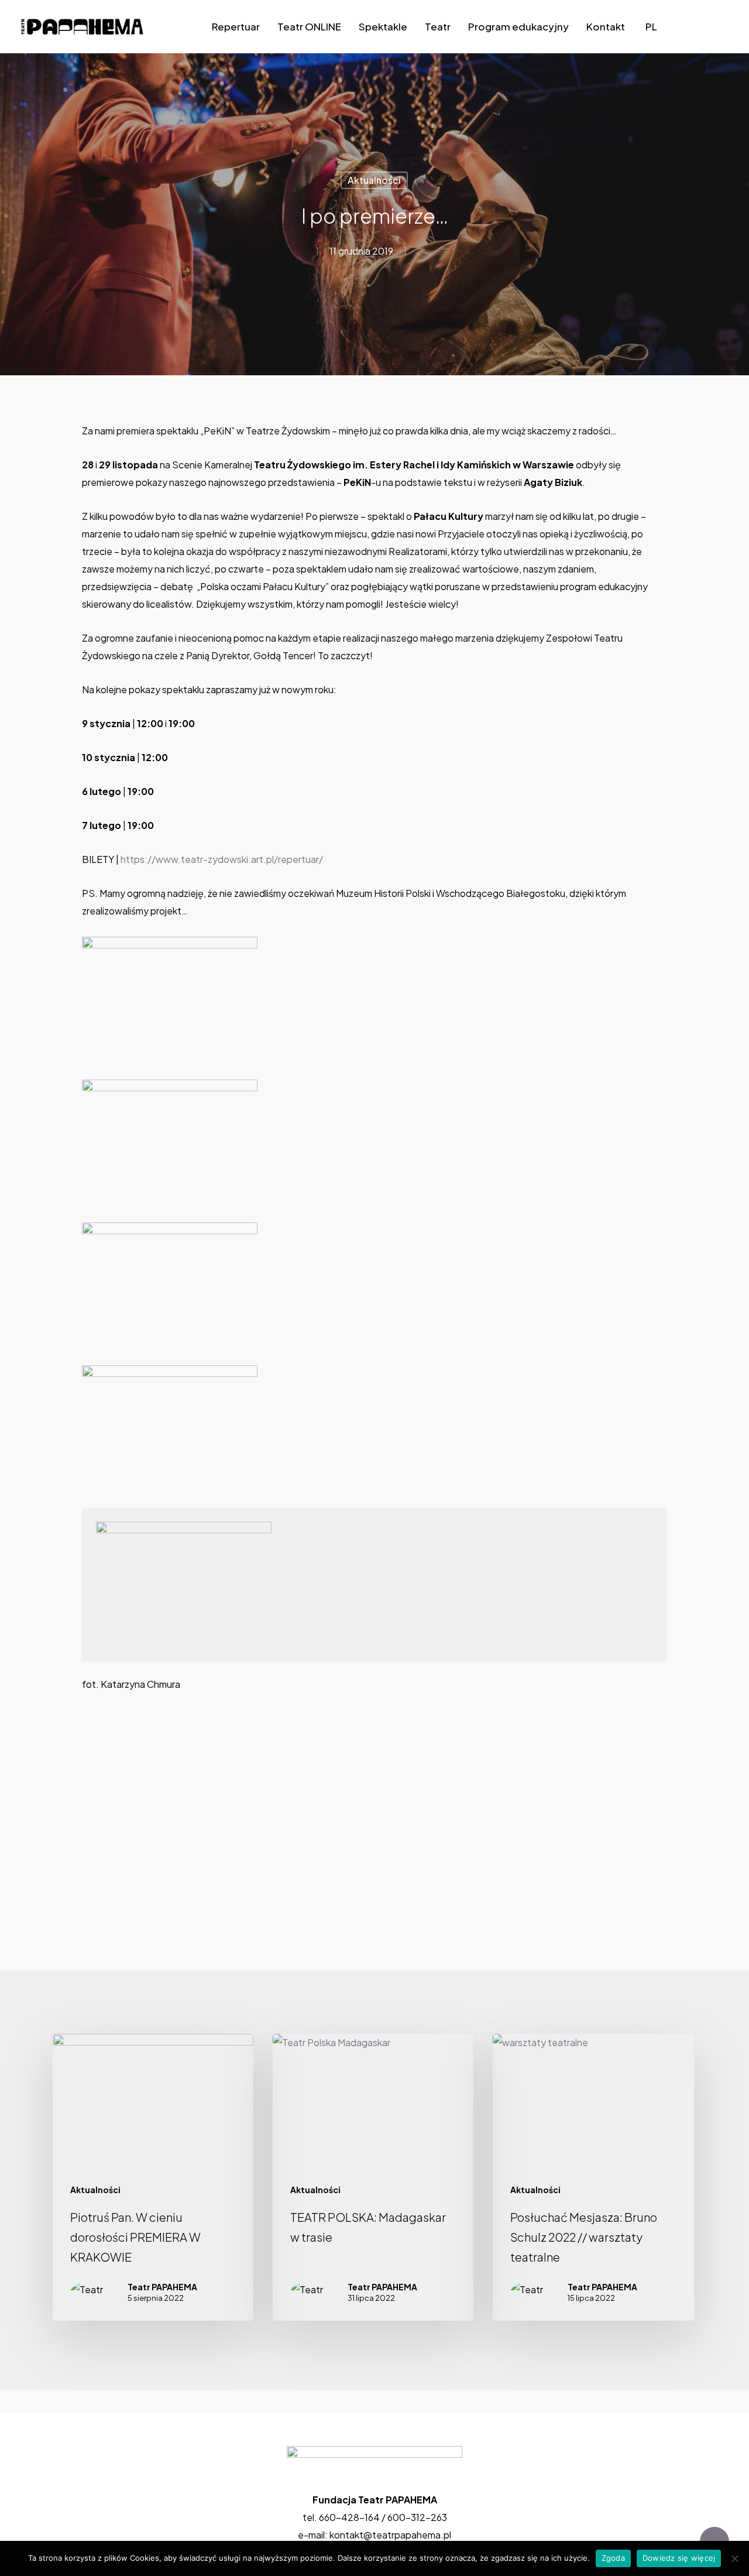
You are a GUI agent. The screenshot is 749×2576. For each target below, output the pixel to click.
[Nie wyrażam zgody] (734, 2558)
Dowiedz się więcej (679, 2558)
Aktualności (374, 180)
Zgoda (613, 2558)
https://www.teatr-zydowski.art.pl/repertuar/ (222, 859)
